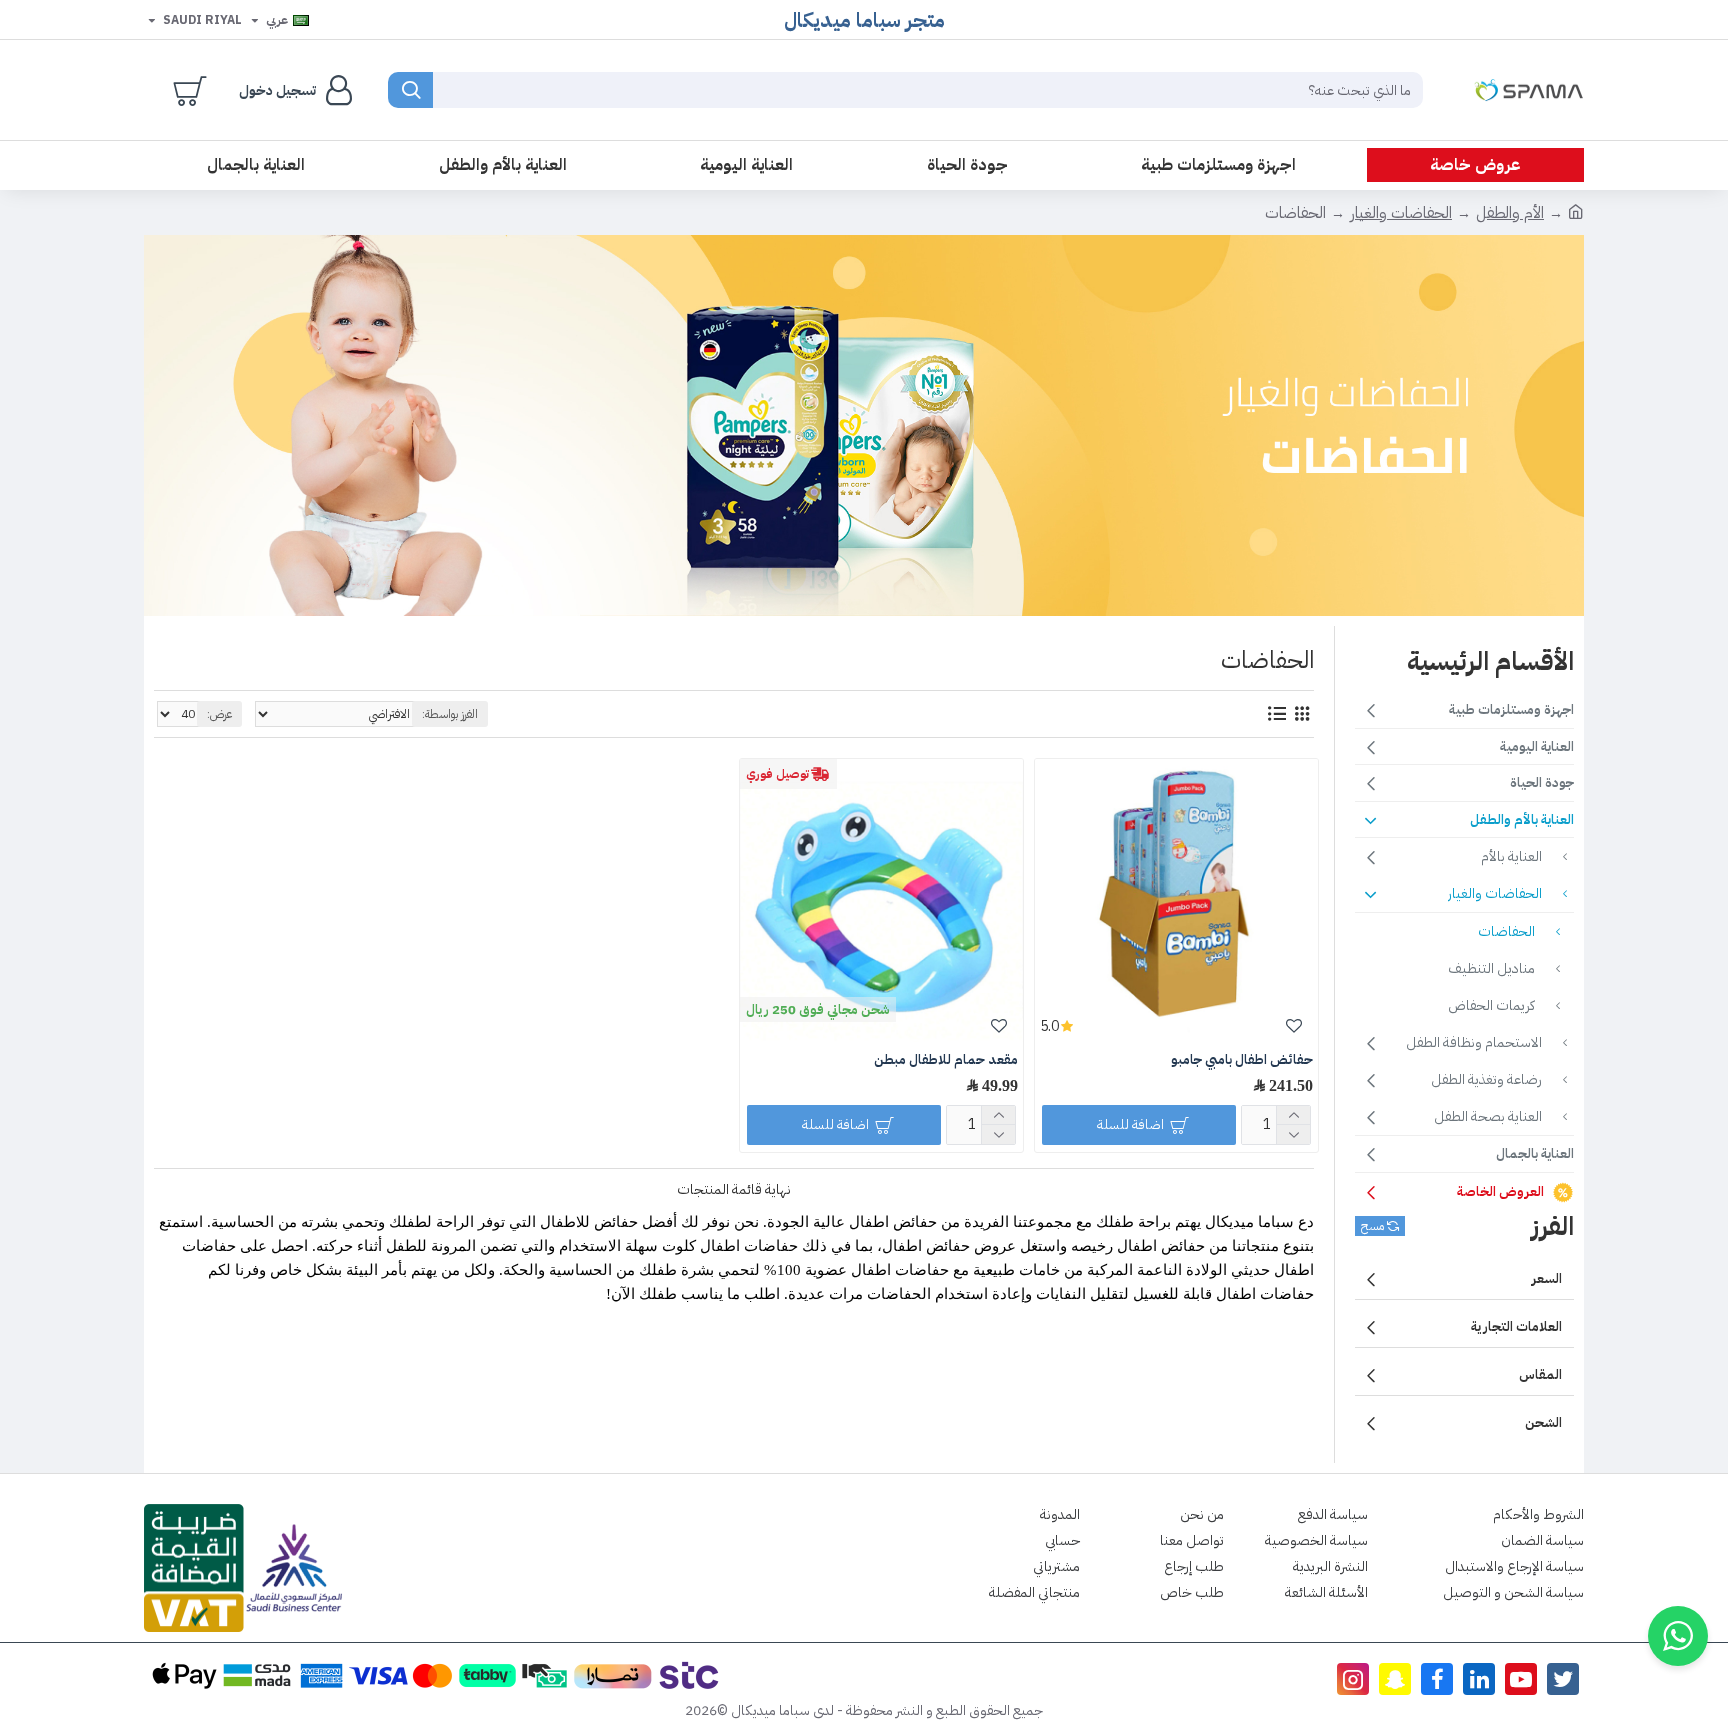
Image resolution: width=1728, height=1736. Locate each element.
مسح (1372, 1226)
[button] (1678, 1636)
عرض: (219, 714)
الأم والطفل (1510, 213)
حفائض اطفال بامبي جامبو (1242, 1060)
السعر (1547, 1278)
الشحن (1543, 1422)
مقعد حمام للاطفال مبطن (946, 1060)
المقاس (1540, 1374)
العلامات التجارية (1516, 1326)
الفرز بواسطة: (450, 714)
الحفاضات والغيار (1401, 213)
